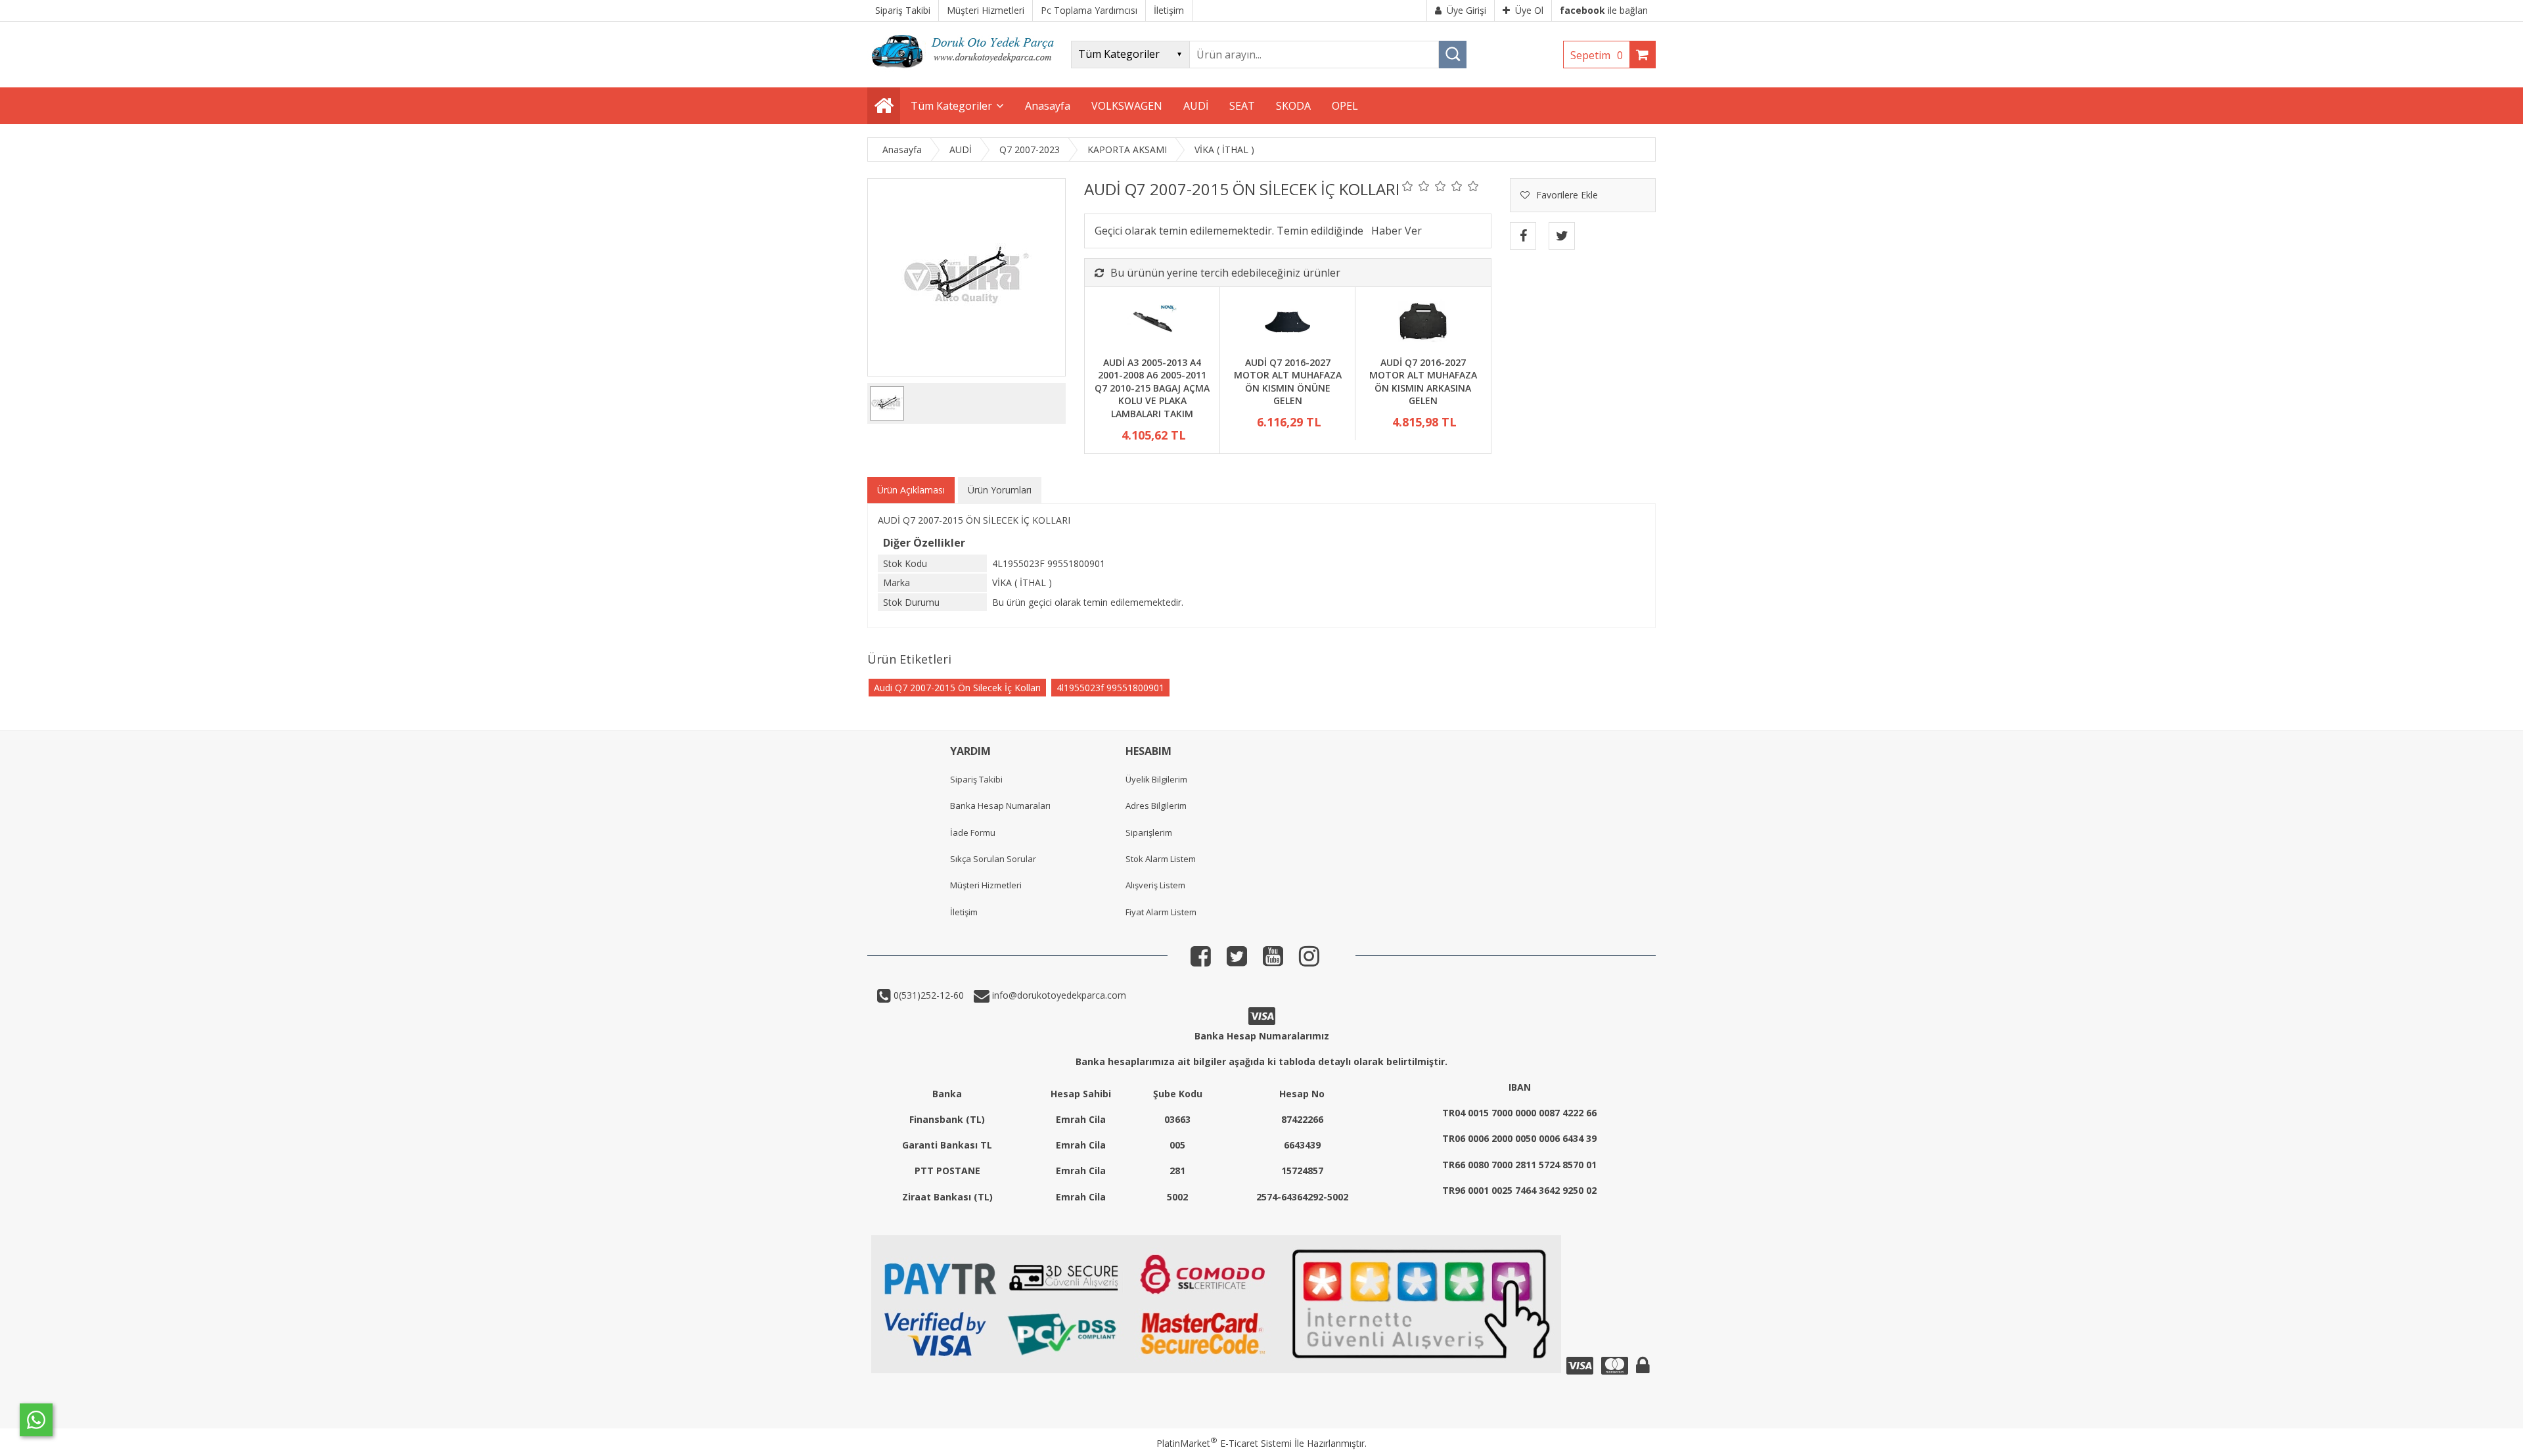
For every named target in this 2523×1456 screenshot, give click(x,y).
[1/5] (1408, 186)
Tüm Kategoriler (951, 106)
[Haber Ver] (1397, 231)
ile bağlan (1604, 10)
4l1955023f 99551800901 (1110, 688)
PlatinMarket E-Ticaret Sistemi (1224, 1443)
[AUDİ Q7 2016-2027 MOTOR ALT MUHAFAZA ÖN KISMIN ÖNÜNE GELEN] (1287, 323)
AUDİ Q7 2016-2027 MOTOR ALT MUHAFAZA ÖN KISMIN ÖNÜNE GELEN (1288, 382)
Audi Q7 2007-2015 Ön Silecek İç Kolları (957, 688)
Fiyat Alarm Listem (1161, 912)
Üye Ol (1529, 10)
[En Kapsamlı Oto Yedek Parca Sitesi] (966, 72)
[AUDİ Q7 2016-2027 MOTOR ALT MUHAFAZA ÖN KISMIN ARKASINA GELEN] (1423, 323)
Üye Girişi (1466, 10)
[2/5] (1416, 186)
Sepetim (1597, 55)
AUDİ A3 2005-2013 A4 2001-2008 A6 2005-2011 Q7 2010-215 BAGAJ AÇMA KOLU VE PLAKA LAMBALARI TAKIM (1152, 388)
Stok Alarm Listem (1161, 859)
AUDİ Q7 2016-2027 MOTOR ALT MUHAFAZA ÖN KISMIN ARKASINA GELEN (1423, 382)
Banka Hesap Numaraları (1000, 806)
